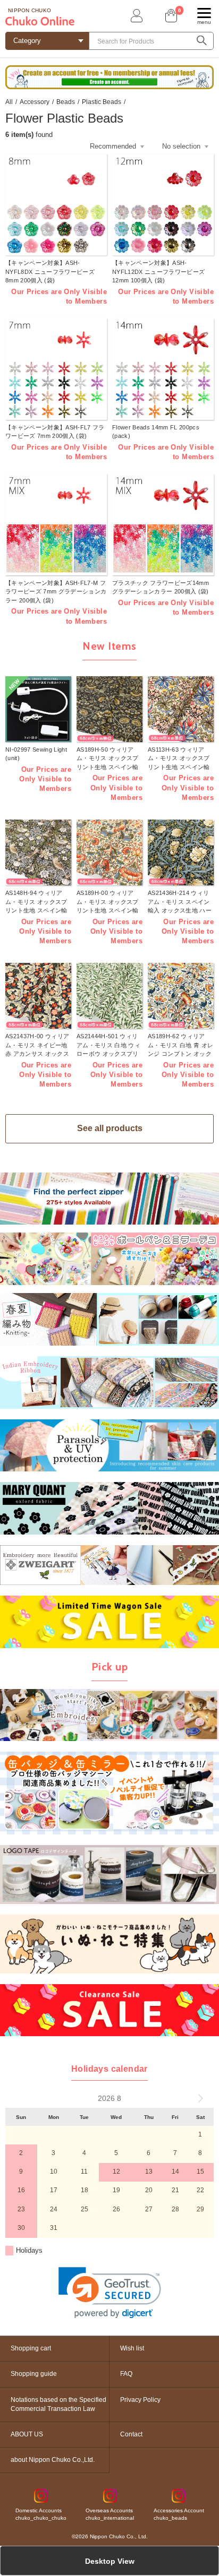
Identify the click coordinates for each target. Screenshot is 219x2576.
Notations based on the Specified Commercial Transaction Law (58, 2404)
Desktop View (110, 2561)
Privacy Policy (140, 2400)
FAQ (126, 2374)
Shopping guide (34, 2374)
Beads (66, 102)
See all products (110, 1128)
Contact (131, 2434)
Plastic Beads (102, 102)
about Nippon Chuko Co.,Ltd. (53, 2460)
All (9, 102)
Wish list (132, 2348)
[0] (170, 16)
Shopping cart (31, 2348)
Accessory (35, 102)
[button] (110, 2293)
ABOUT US (27, 2434)
